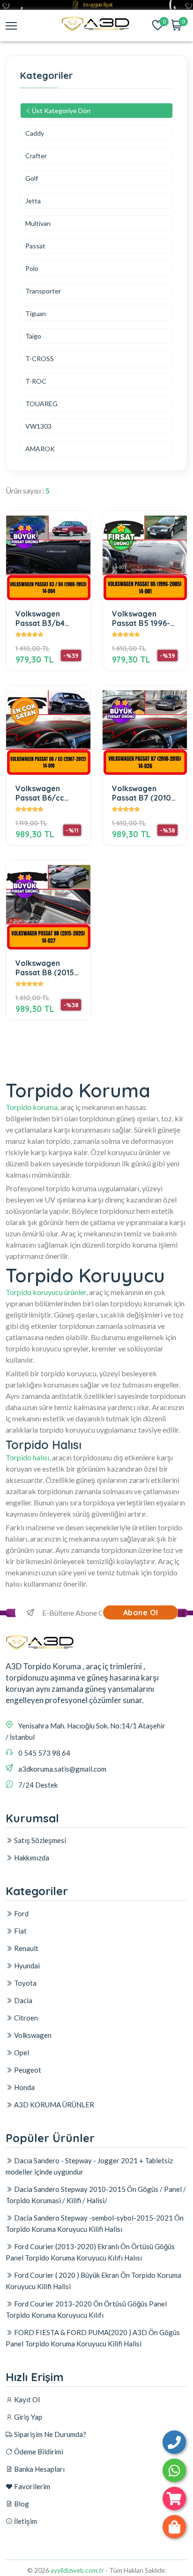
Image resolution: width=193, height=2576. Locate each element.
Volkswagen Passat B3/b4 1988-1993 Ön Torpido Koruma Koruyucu (45, 618)
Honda (24, 2087)
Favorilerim (31, 2486)
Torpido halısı (27, 1457)
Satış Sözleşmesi (39, 1840)
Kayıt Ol (26, 2399)
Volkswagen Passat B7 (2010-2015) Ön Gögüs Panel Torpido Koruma (143, 793)
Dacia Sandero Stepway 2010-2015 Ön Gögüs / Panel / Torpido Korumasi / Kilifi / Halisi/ (96, 2195)
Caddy (35, 133)
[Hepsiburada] (174, 2499)
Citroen (25, 2018)
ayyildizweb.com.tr (77, 2570)
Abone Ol (141, 1612)
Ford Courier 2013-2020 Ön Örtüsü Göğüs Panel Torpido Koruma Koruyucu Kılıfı (86, 2309)
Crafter (36, 156)
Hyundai (26, 1966)
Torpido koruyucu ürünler (46, 1292)
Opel (21, 2052)
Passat (35, 246)
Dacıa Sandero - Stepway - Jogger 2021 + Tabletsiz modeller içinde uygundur (89, 2166)
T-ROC (36, 381)
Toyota (25, 1983)
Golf (32, 178)
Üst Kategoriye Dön (61, 111)
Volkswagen (32, 2035)
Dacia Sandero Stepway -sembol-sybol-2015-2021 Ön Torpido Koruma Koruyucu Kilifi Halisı (95, 2223)
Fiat (20, 1931)
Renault (26, 1948)
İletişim (25, 2521)
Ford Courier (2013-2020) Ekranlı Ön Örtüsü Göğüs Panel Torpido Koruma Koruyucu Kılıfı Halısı (90, 2252)
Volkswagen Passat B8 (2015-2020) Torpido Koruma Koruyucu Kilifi (48, 968)
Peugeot (27, 2070)
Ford (21, 1913)
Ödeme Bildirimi (38, 2452)
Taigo (33, 336)
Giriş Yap (27, 2417)
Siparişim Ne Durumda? (49, 2434)
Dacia (22, 2000)
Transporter (43, 291)
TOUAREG (41, 404)
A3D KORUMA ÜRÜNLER (53, 2105)
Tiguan (36, 313)
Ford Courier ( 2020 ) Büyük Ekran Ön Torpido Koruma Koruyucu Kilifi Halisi (93, 2281)
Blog (21, 2504)
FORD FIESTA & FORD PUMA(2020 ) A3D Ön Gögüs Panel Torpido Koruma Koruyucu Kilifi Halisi (93, 2338)
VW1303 (38, 426)
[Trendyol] (174, 2527)
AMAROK (40, 449)
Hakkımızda (31, 1858)
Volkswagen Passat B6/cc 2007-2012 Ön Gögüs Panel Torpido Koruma (45, 793)
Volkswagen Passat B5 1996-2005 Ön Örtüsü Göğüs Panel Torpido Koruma (141, 618)
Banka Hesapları (39, 2469)
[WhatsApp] (174, 2470)
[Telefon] (174, 2442)
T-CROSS (40, 359)
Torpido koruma (32, 1107)
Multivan (38, 223)
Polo (32, 268)
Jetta (33, 201)
